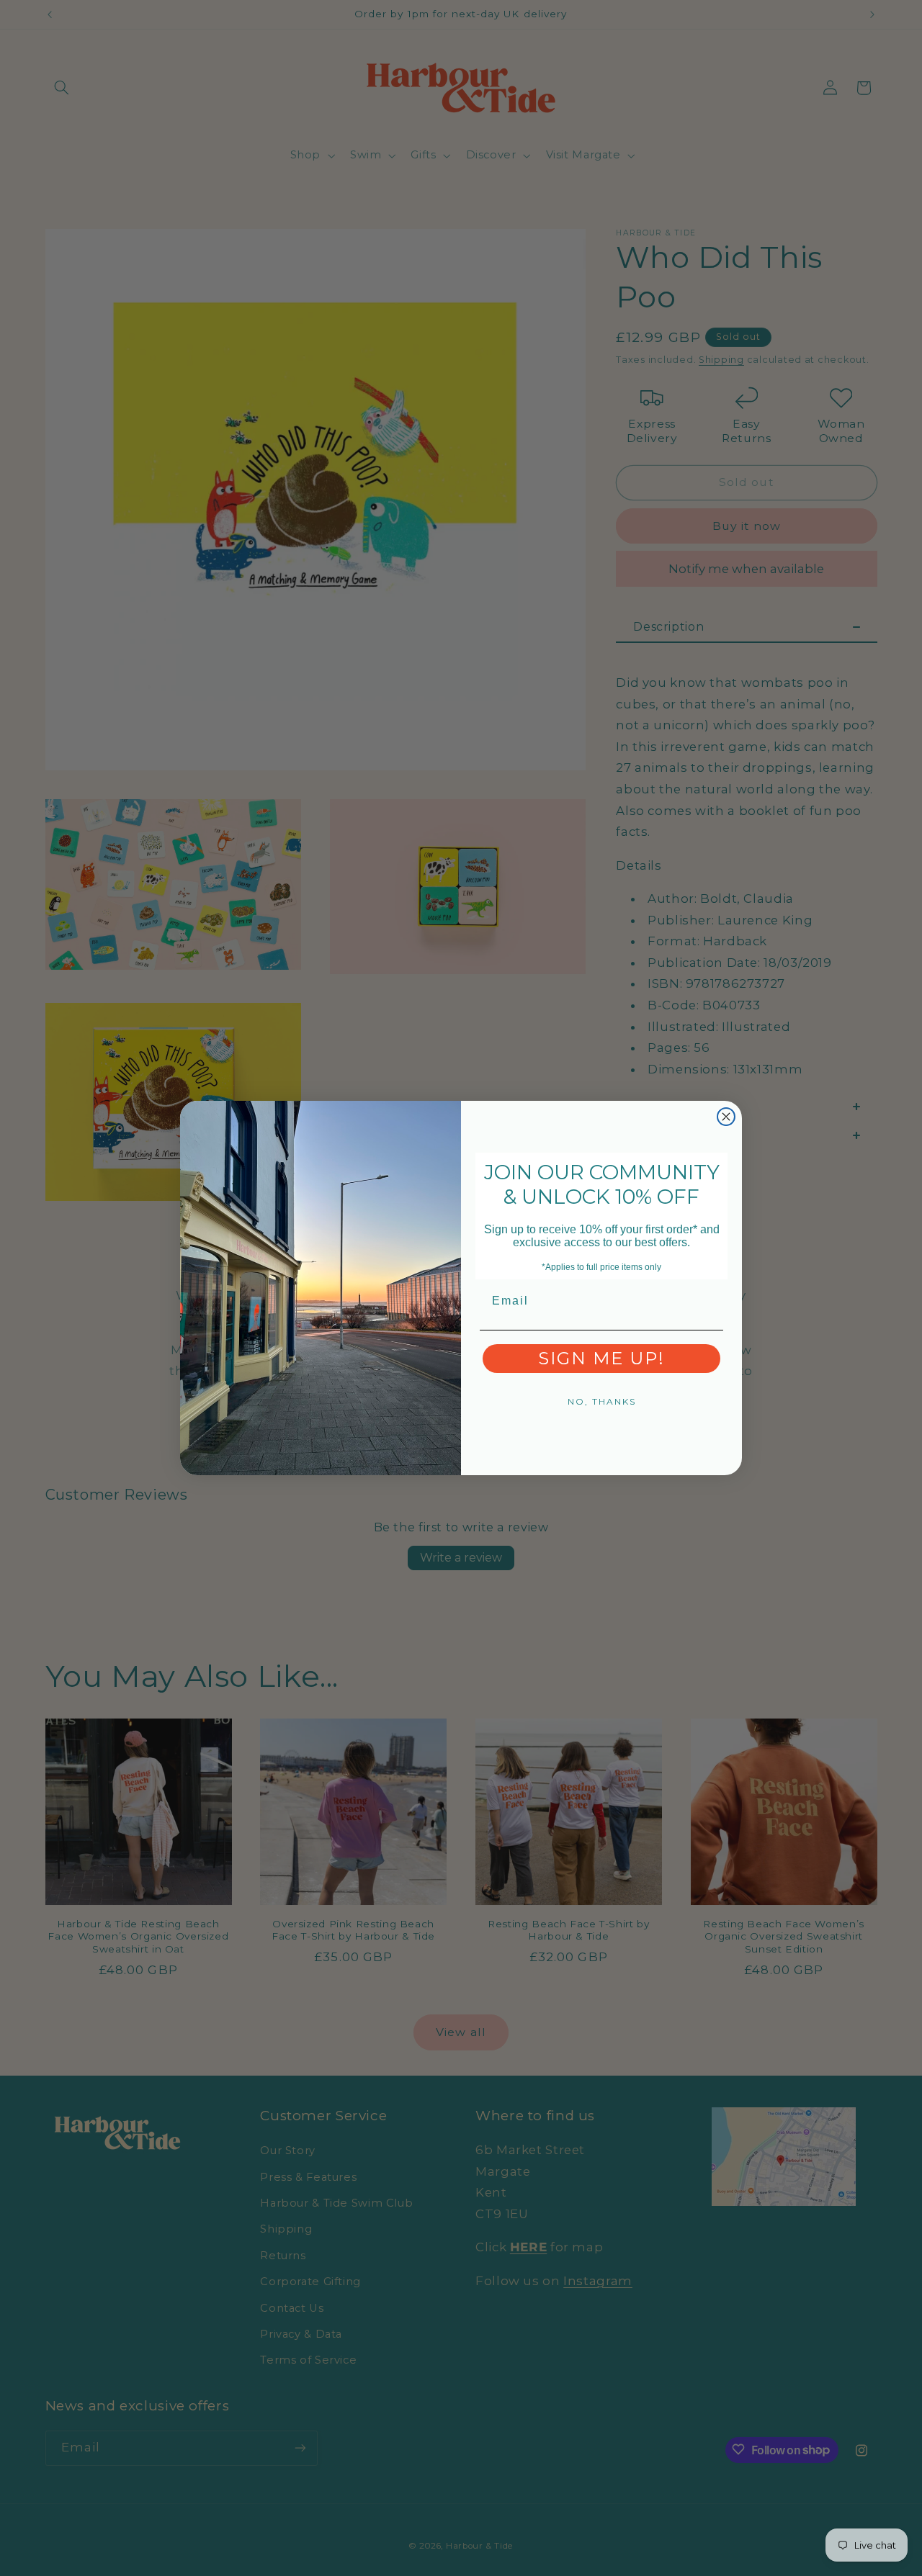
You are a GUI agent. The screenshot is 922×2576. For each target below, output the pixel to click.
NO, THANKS (602, 1401)
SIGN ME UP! (601, 1358)
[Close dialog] (726, 1117)
